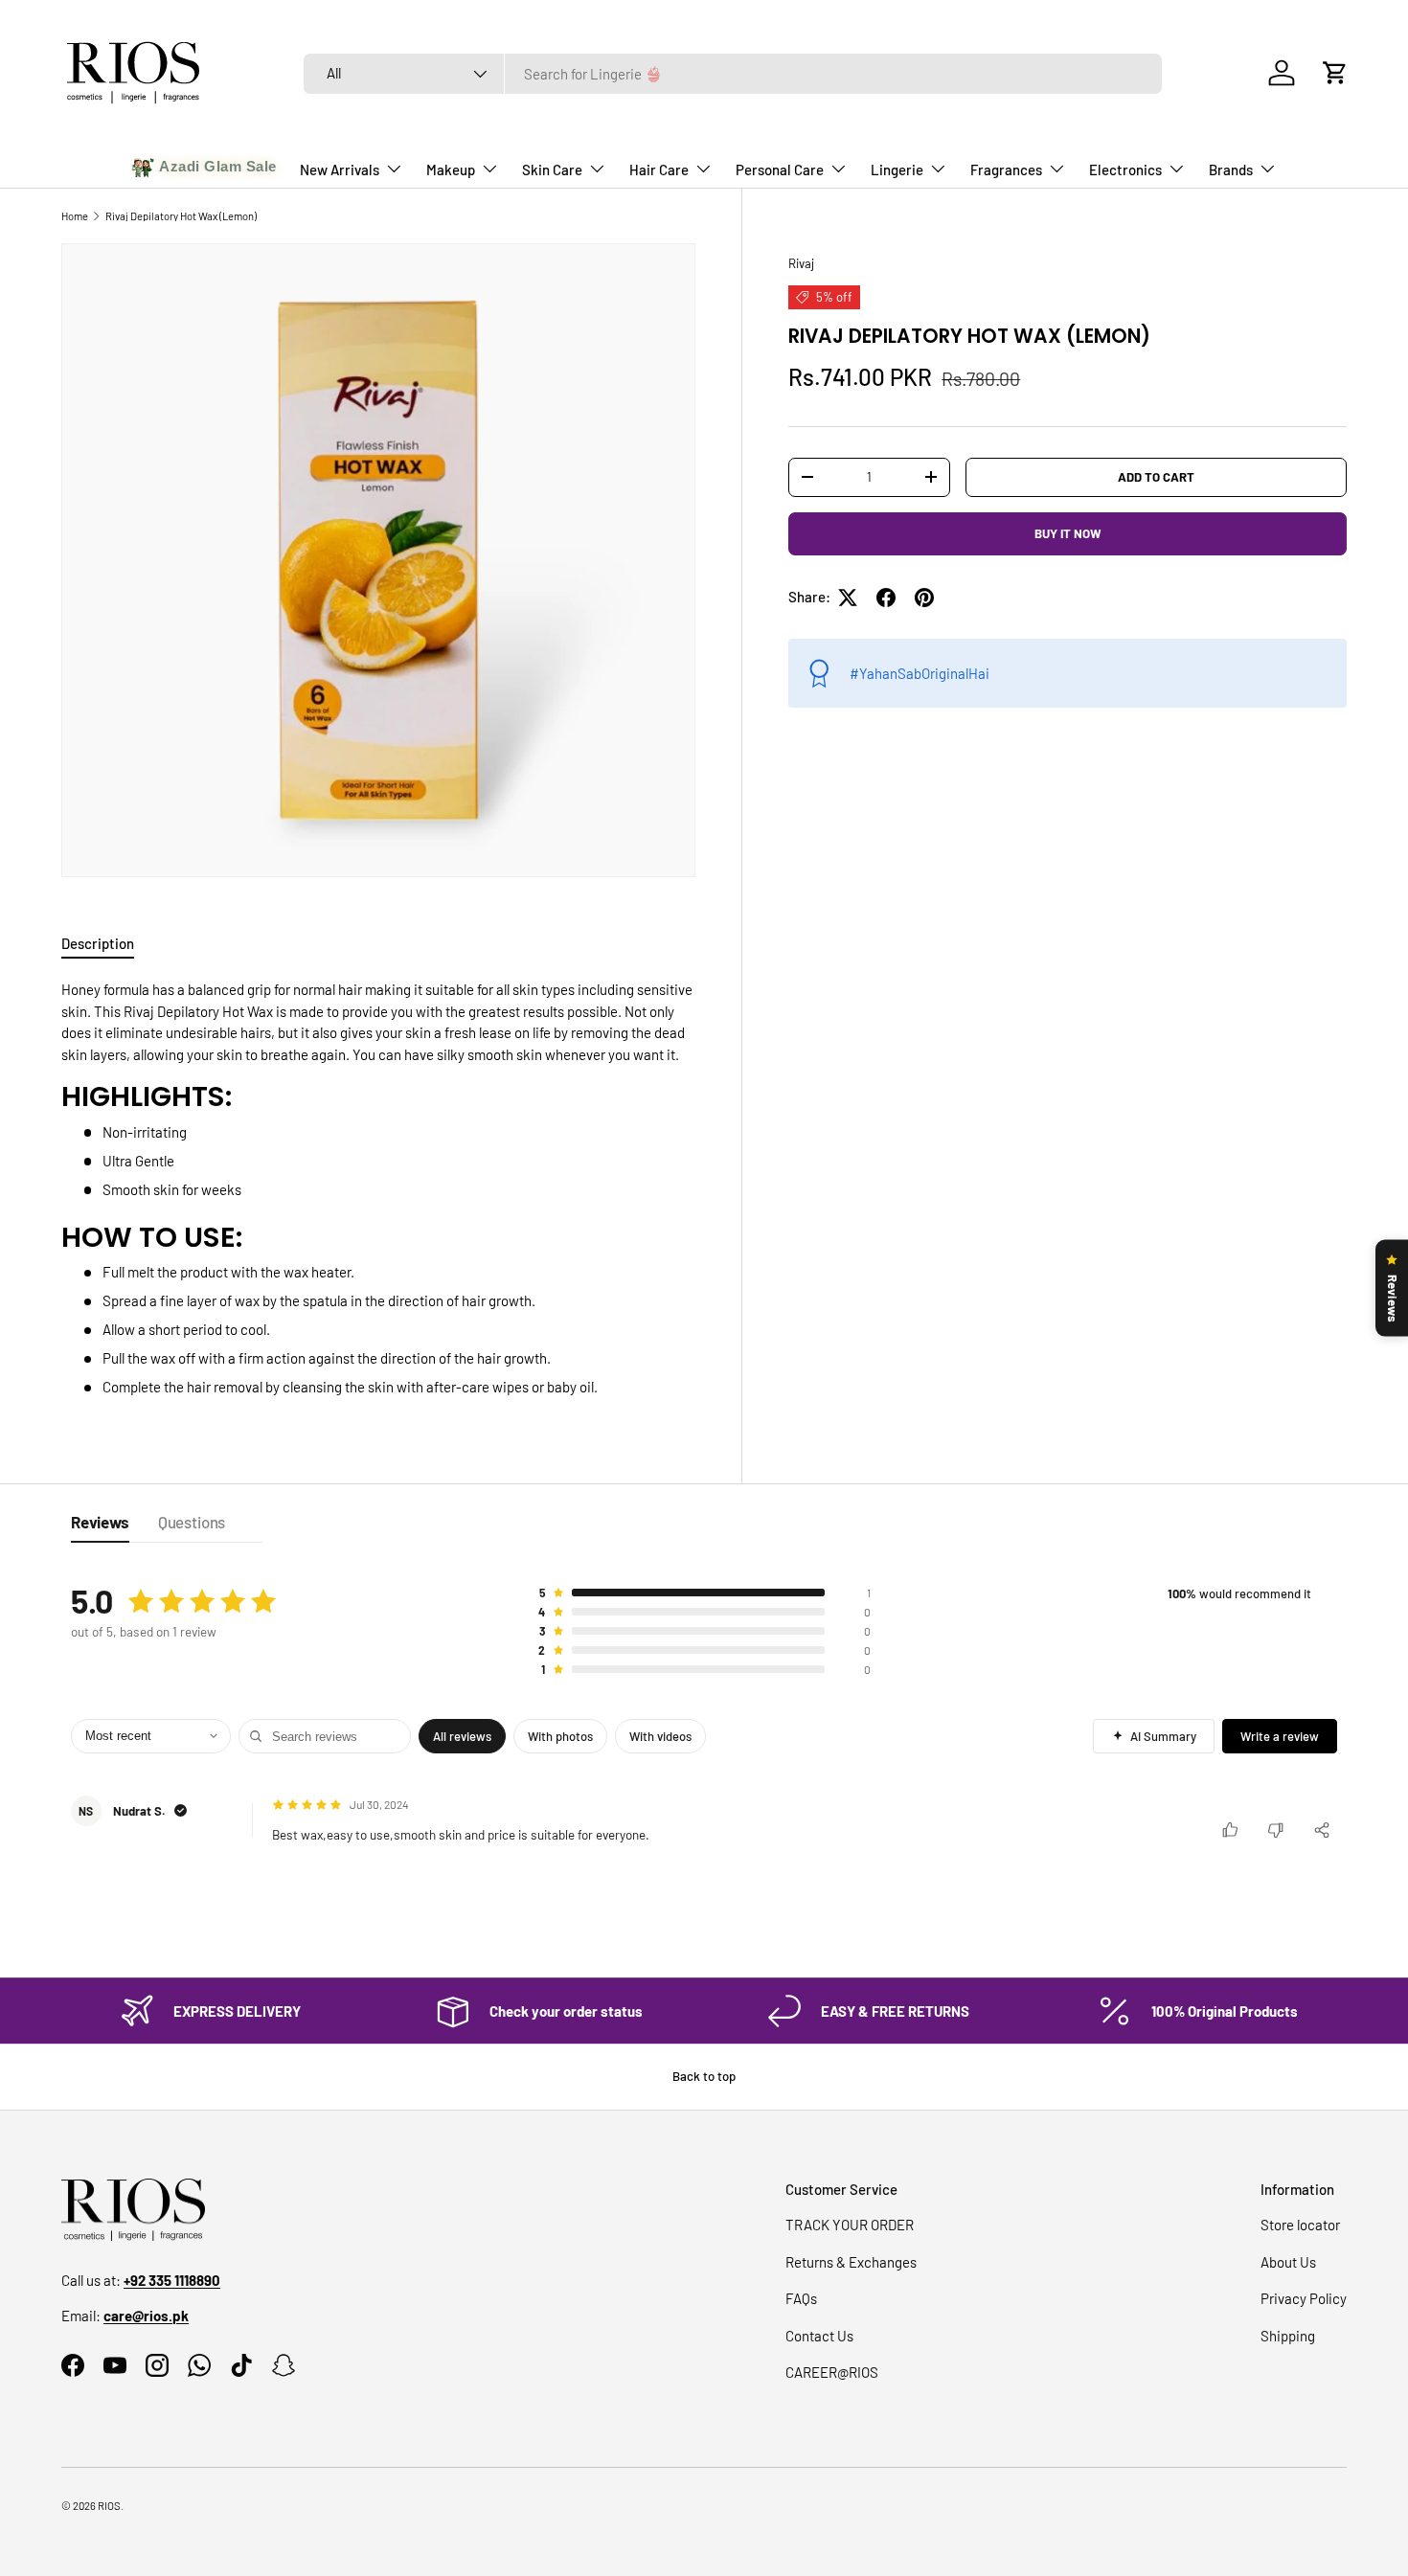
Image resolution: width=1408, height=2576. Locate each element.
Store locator (1300, 2225)
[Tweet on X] (848, 598)
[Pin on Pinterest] (924, 598)
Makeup (451, 169)
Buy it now (1068, 533)
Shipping (1288, 2336)
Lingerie (897, 169)
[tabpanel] (378, 1188)
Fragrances (1006, 169)
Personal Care (780, 169)
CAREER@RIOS (832, 2372)
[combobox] (733, 74)
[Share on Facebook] (886, 598)
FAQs (801, 2298)
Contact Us (819, 2336)
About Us (1288, 2262)
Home (75, 216)
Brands (1231, 169)
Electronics (1125, 169)
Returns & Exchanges (851, 2262)
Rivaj (801, 263)
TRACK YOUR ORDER (850, 2225)
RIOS (109, 2506)
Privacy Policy (1304, 2298)
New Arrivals (340, 169)
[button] (1335, 73)
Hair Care (659, 169)
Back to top (704, 2076)
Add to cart (1156, 476)
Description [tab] (98, 943)
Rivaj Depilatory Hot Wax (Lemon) (181, 216)
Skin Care (552, 169)
